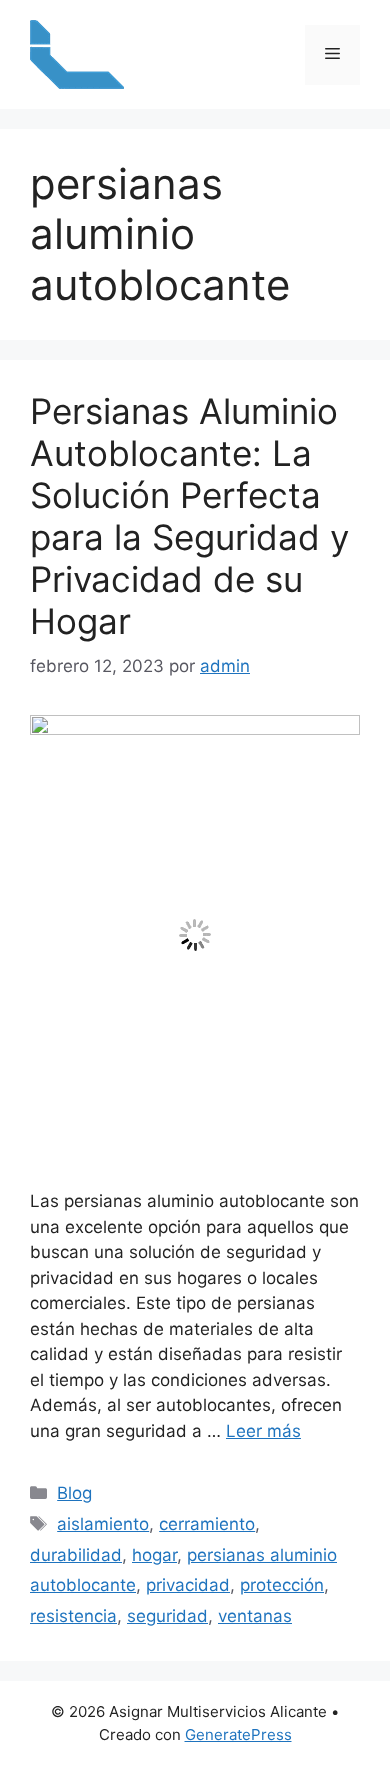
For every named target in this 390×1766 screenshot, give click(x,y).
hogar (154, 1555)
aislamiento (103, 1524)
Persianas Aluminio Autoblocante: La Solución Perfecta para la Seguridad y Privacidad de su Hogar (189, 516)
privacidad (188, 1585)
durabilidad (76, 1555)
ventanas (255, 1616)
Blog (74, 1493)
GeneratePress (238, 1734)
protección (282, 1585)
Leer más (263, 1431)
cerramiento (207, 1524)
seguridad (167, 1616)
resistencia (73, 1616)
